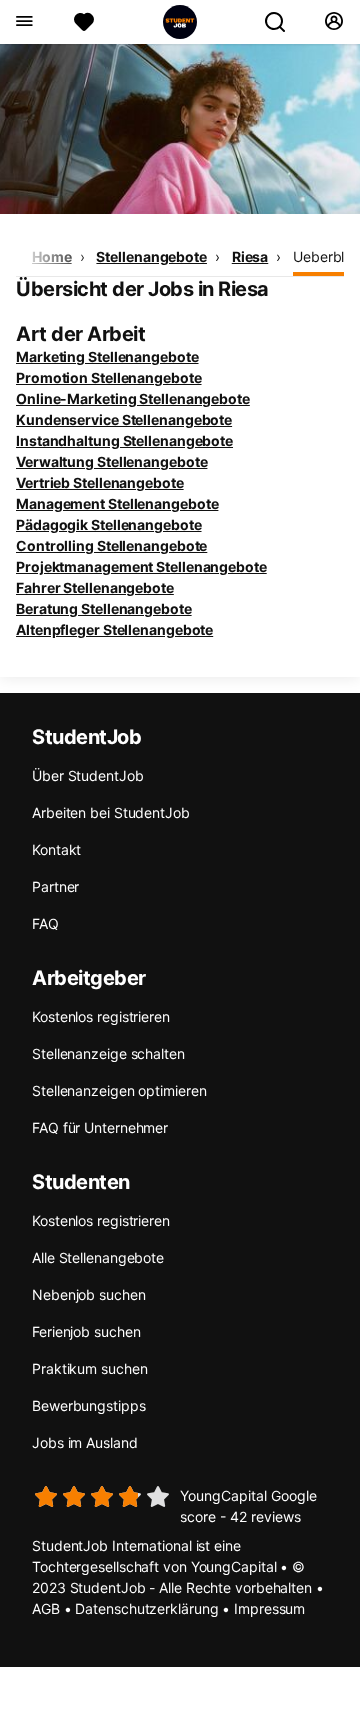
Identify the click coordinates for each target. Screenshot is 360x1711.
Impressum (269, 1608)
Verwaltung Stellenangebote (111, 461)
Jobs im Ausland (85, 1442)
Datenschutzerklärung (146, 1608)
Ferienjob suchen (86, 1331)
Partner (55, 886)
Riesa (250, 256)
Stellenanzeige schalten (108, 1053)
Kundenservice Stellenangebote (124, 419)
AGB (46, 1608)
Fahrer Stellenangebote (95, 587)
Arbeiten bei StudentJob (111, 812)
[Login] (333, 22)
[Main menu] (23, 22)
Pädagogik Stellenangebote (109, 524)
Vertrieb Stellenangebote (100, 482)
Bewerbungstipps (89, 1405)
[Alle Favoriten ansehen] (84, 22)
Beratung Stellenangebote (104, 608)
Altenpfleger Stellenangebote (114, 629)
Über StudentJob (88, 775)
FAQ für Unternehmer (100, 1127)
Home (52, 256)
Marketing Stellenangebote (107, 356)
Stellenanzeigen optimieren (119, 1090)
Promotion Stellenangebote (109, 377)
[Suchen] (283, 22)
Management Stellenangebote (117, 503)
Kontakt (56, 849)
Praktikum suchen (89, 1368)
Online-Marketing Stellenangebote (133, 398)
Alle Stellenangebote (98, 1257)
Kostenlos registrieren (101, 1016)
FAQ (45, 923)
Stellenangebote (151, 256)
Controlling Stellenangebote (111, 545)
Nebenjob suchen (89, 1294)
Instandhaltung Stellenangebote (124, 440)
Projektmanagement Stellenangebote (141, 566)
